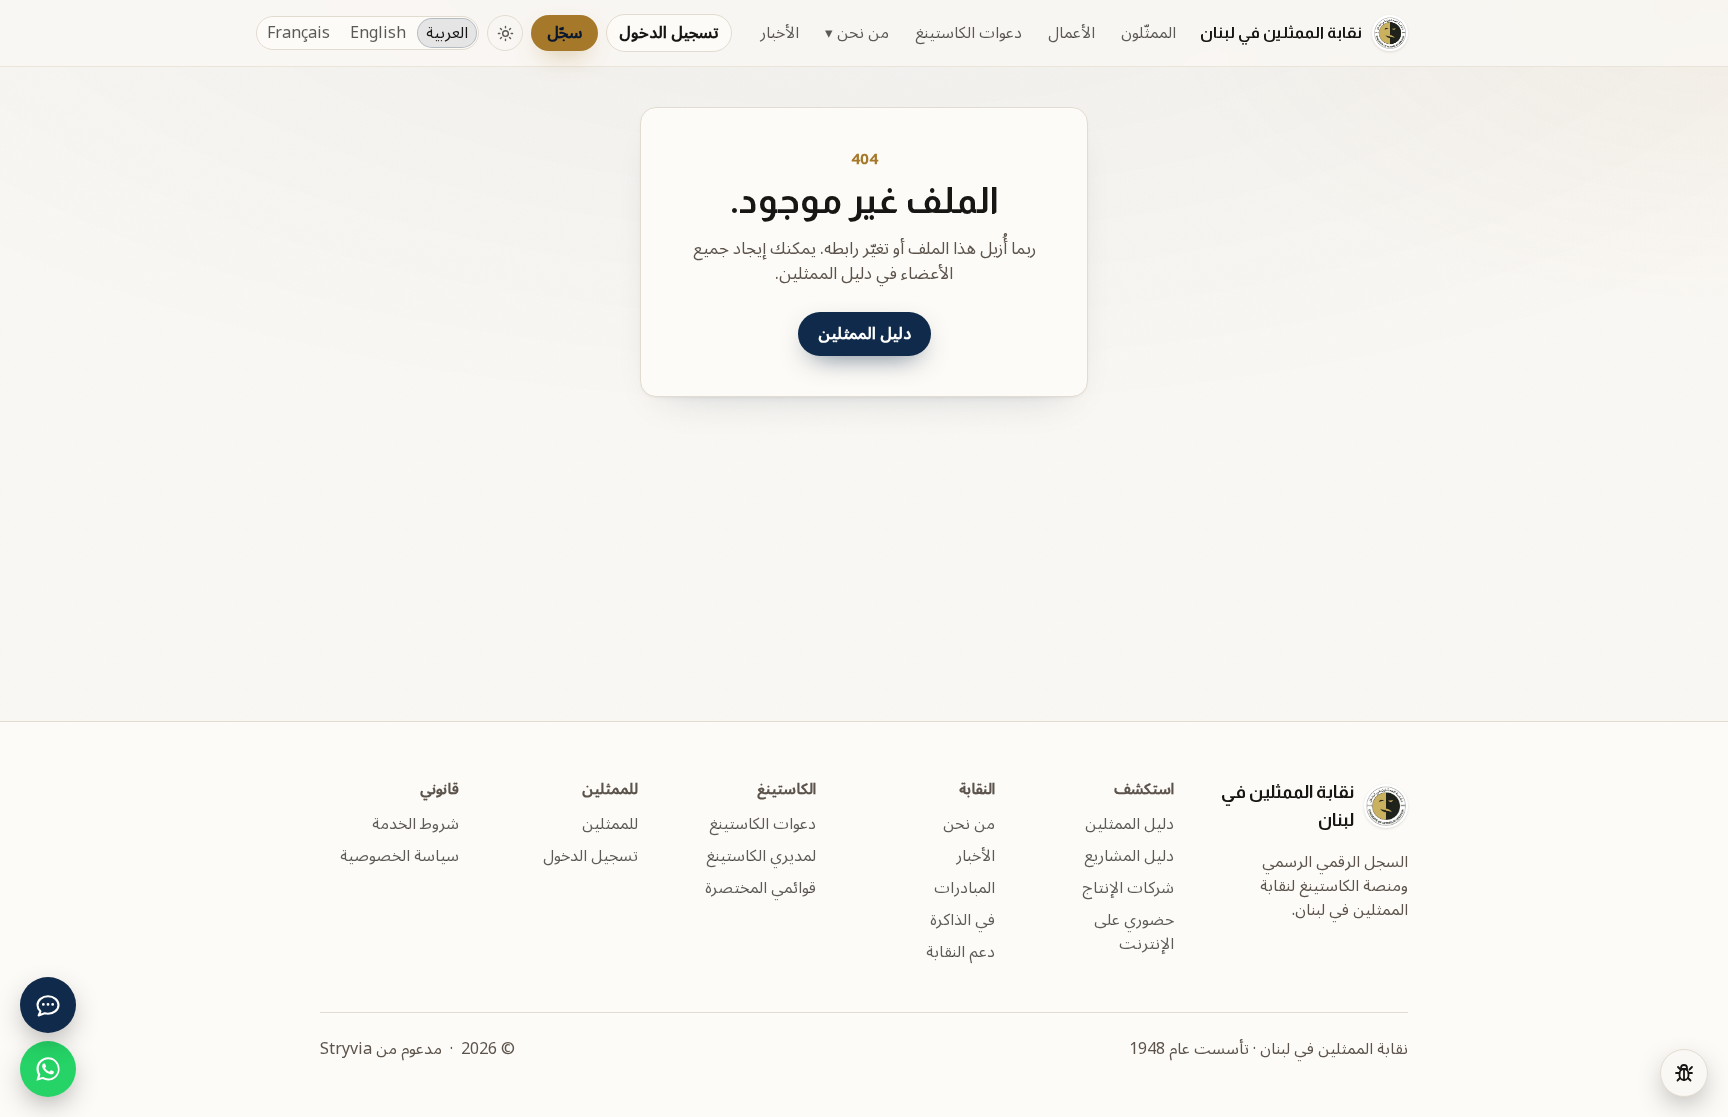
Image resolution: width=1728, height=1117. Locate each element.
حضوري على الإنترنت (1134, 932)
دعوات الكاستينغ (968, 33)
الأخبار (779, 33)
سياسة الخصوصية (399, 856)
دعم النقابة (960, 952)
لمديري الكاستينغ (761, 856)
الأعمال (1071, 33)
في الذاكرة (962, 920)
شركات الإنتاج (1128, 888)
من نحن (857, 33)
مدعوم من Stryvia (381, 1049)
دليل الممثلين (864, 334)
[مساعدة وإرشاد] (48, 1005)
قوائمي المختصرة (760, 888)
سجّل (564, 33)
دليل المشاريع (1129, 856)
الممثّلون (1148, 33)
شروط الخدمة (415, 824)
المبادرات (964, 888)
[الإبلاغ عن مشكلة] (1684, 1073)
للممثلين (610, 824)
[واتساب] (48, 1069)
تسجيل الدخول (669, 33)
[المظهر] (505, 33)
